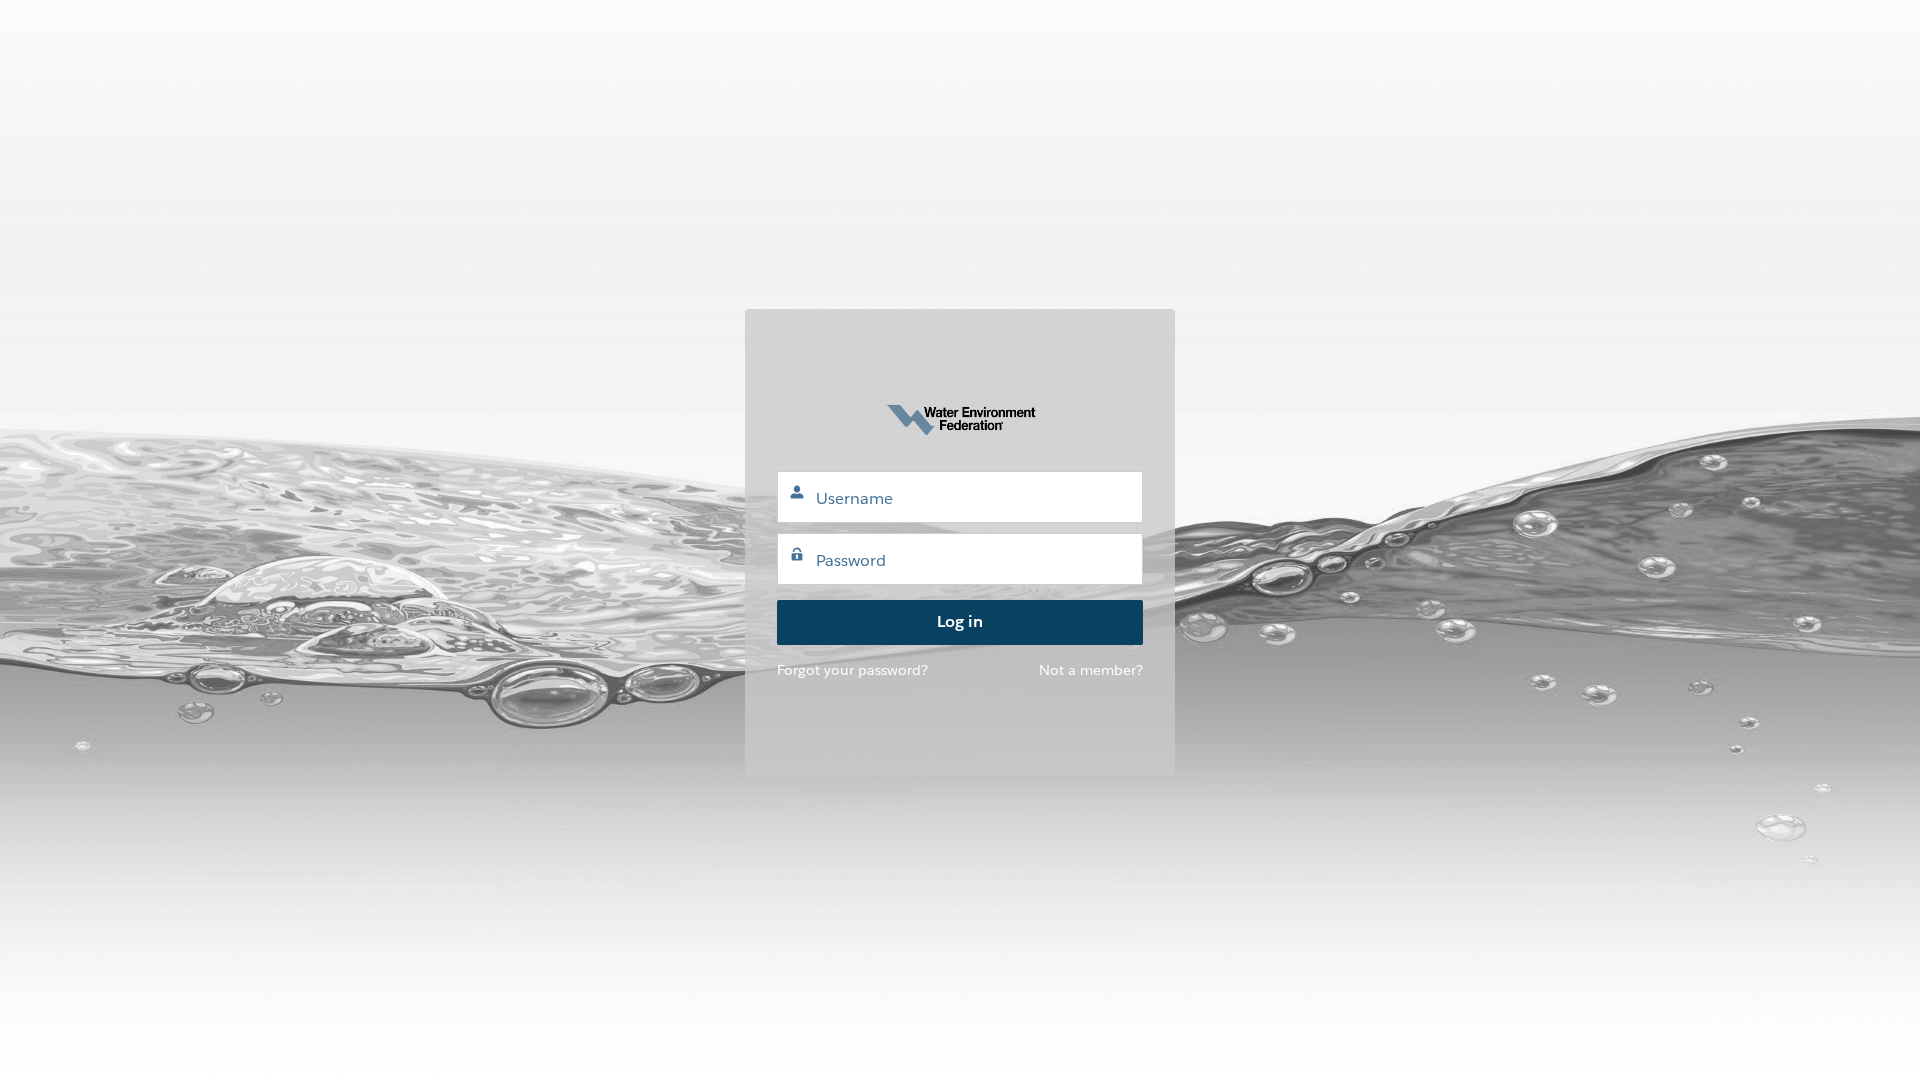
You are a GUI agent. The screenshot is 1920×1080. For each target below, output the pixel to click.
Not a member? (1091, 670)
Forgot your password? (852, 670)
